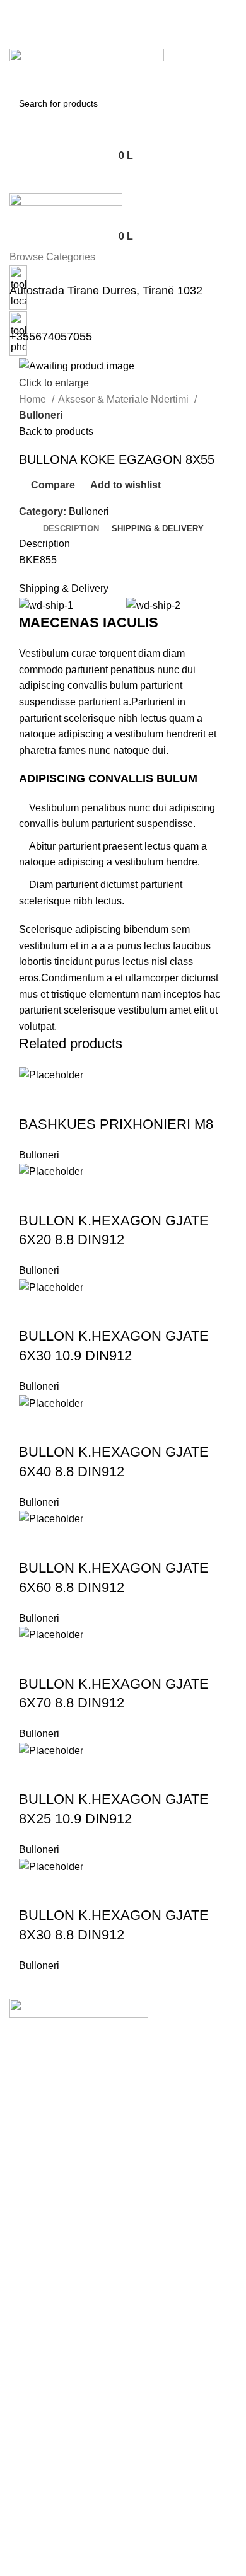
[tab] (71, 529)
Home (34, 399)
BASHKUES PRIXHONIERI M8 (116, 1124)
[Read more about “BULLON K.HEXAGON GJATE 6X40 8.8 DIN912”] (35, 1427)
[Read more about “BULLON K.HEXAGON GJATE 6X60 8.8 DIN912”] (35, 1543)
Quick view (69, 1099)
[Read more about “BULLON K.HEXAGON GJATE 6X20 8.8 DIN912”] (35, 1196)
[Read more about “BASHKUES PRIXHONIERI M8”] (35, 1099)
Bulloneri (41, 415)
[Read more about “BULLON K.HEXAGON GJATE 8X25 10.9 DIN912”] (35, 1774)
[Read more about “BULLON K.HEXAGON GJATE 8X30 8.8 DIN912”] (35, 1890)
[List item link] (123, 2098)
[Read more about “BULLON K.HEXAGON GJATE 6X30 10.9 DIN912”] (35, 1311)
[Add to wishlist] (137, 1099)
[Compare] (103, 1099)
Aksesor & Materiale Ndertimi (125, 399)
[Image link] (79, 2008)
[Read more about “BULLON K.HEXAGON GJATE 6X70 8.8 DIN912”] (35, 1659)
